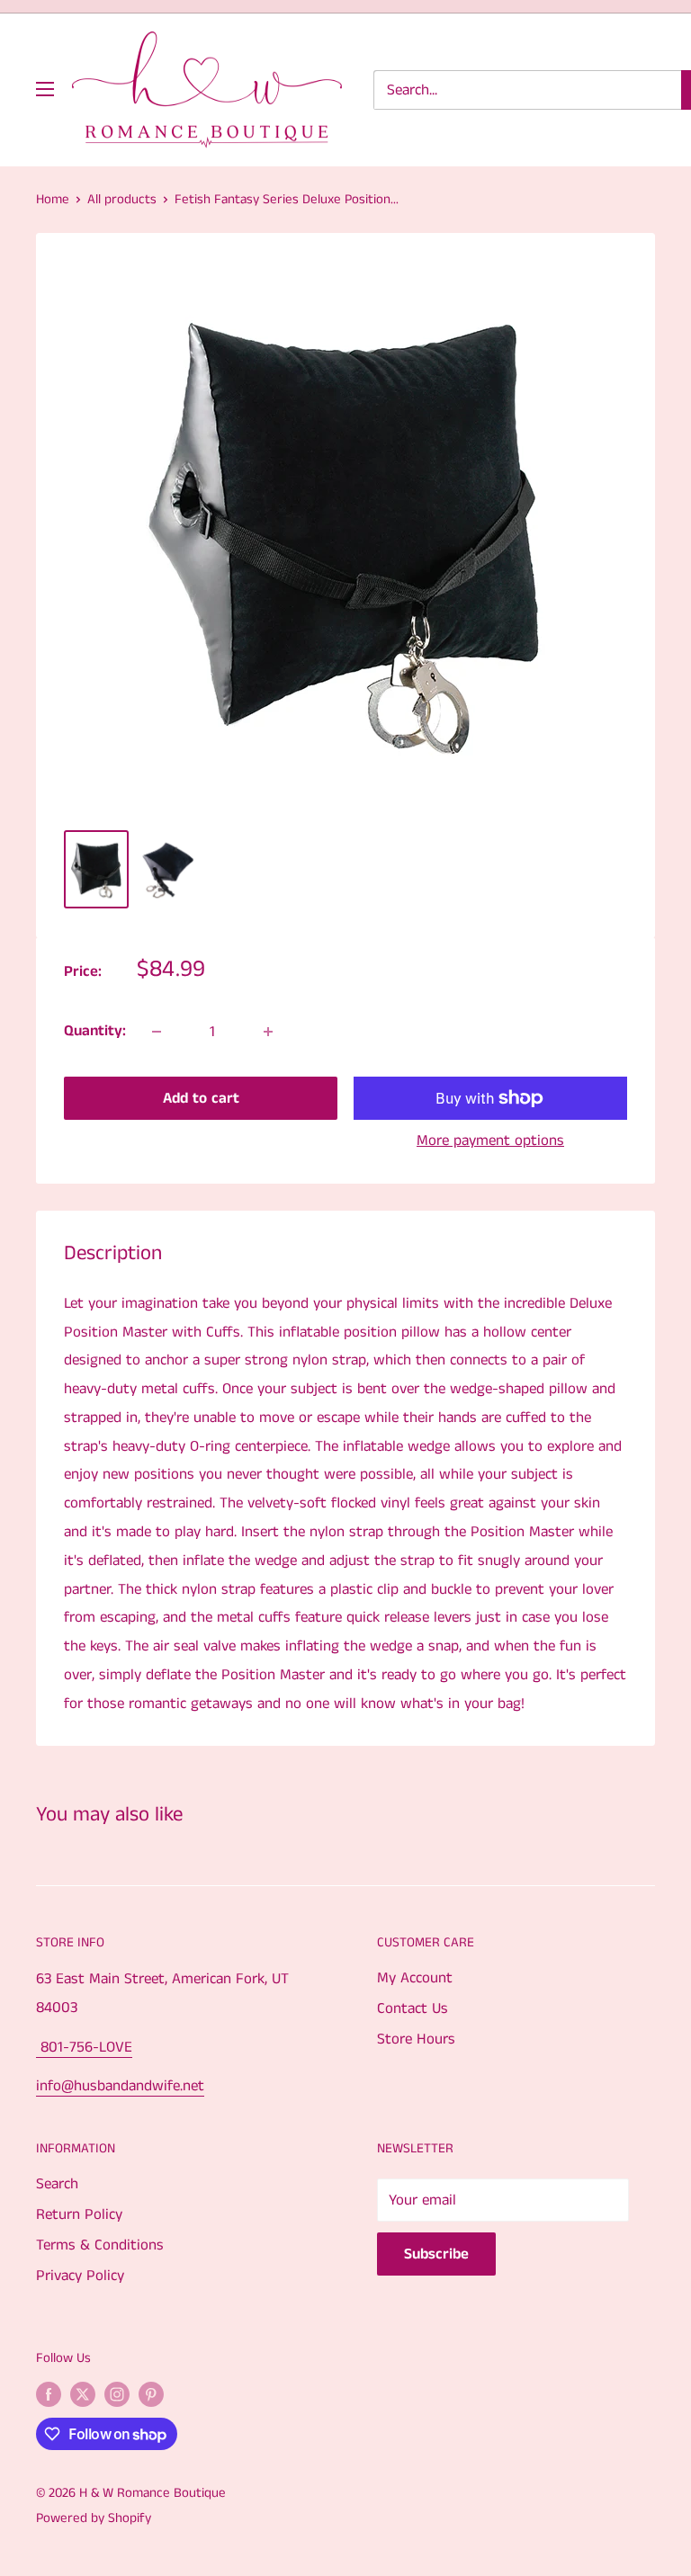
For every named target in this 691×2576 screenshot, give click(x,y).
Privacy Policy (80, 2276)
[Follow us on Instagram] (117, 2394)
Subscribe (436, 2254)
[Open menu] (45, 89)
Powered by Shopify (94, 2518)
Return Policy (79, 2214)
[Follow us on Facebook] (49, 2394)
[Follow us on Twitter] (83, 2394)
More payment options (490, 1140)
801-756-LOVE (84, 2047)
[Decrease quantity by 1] (157, 1032)
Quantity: (95, 1031)
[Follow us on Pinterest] (151, 2394)
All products (122, 199)
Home (53, 199)
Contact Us (413, 2008)
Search (57, 2184)
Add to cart (201, 1098)
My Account (415, 1978)
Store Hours (416, 2039)
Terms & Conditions (100, 2245)
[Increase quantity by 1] (268, 1032)
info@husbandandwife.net (120, 2086)
